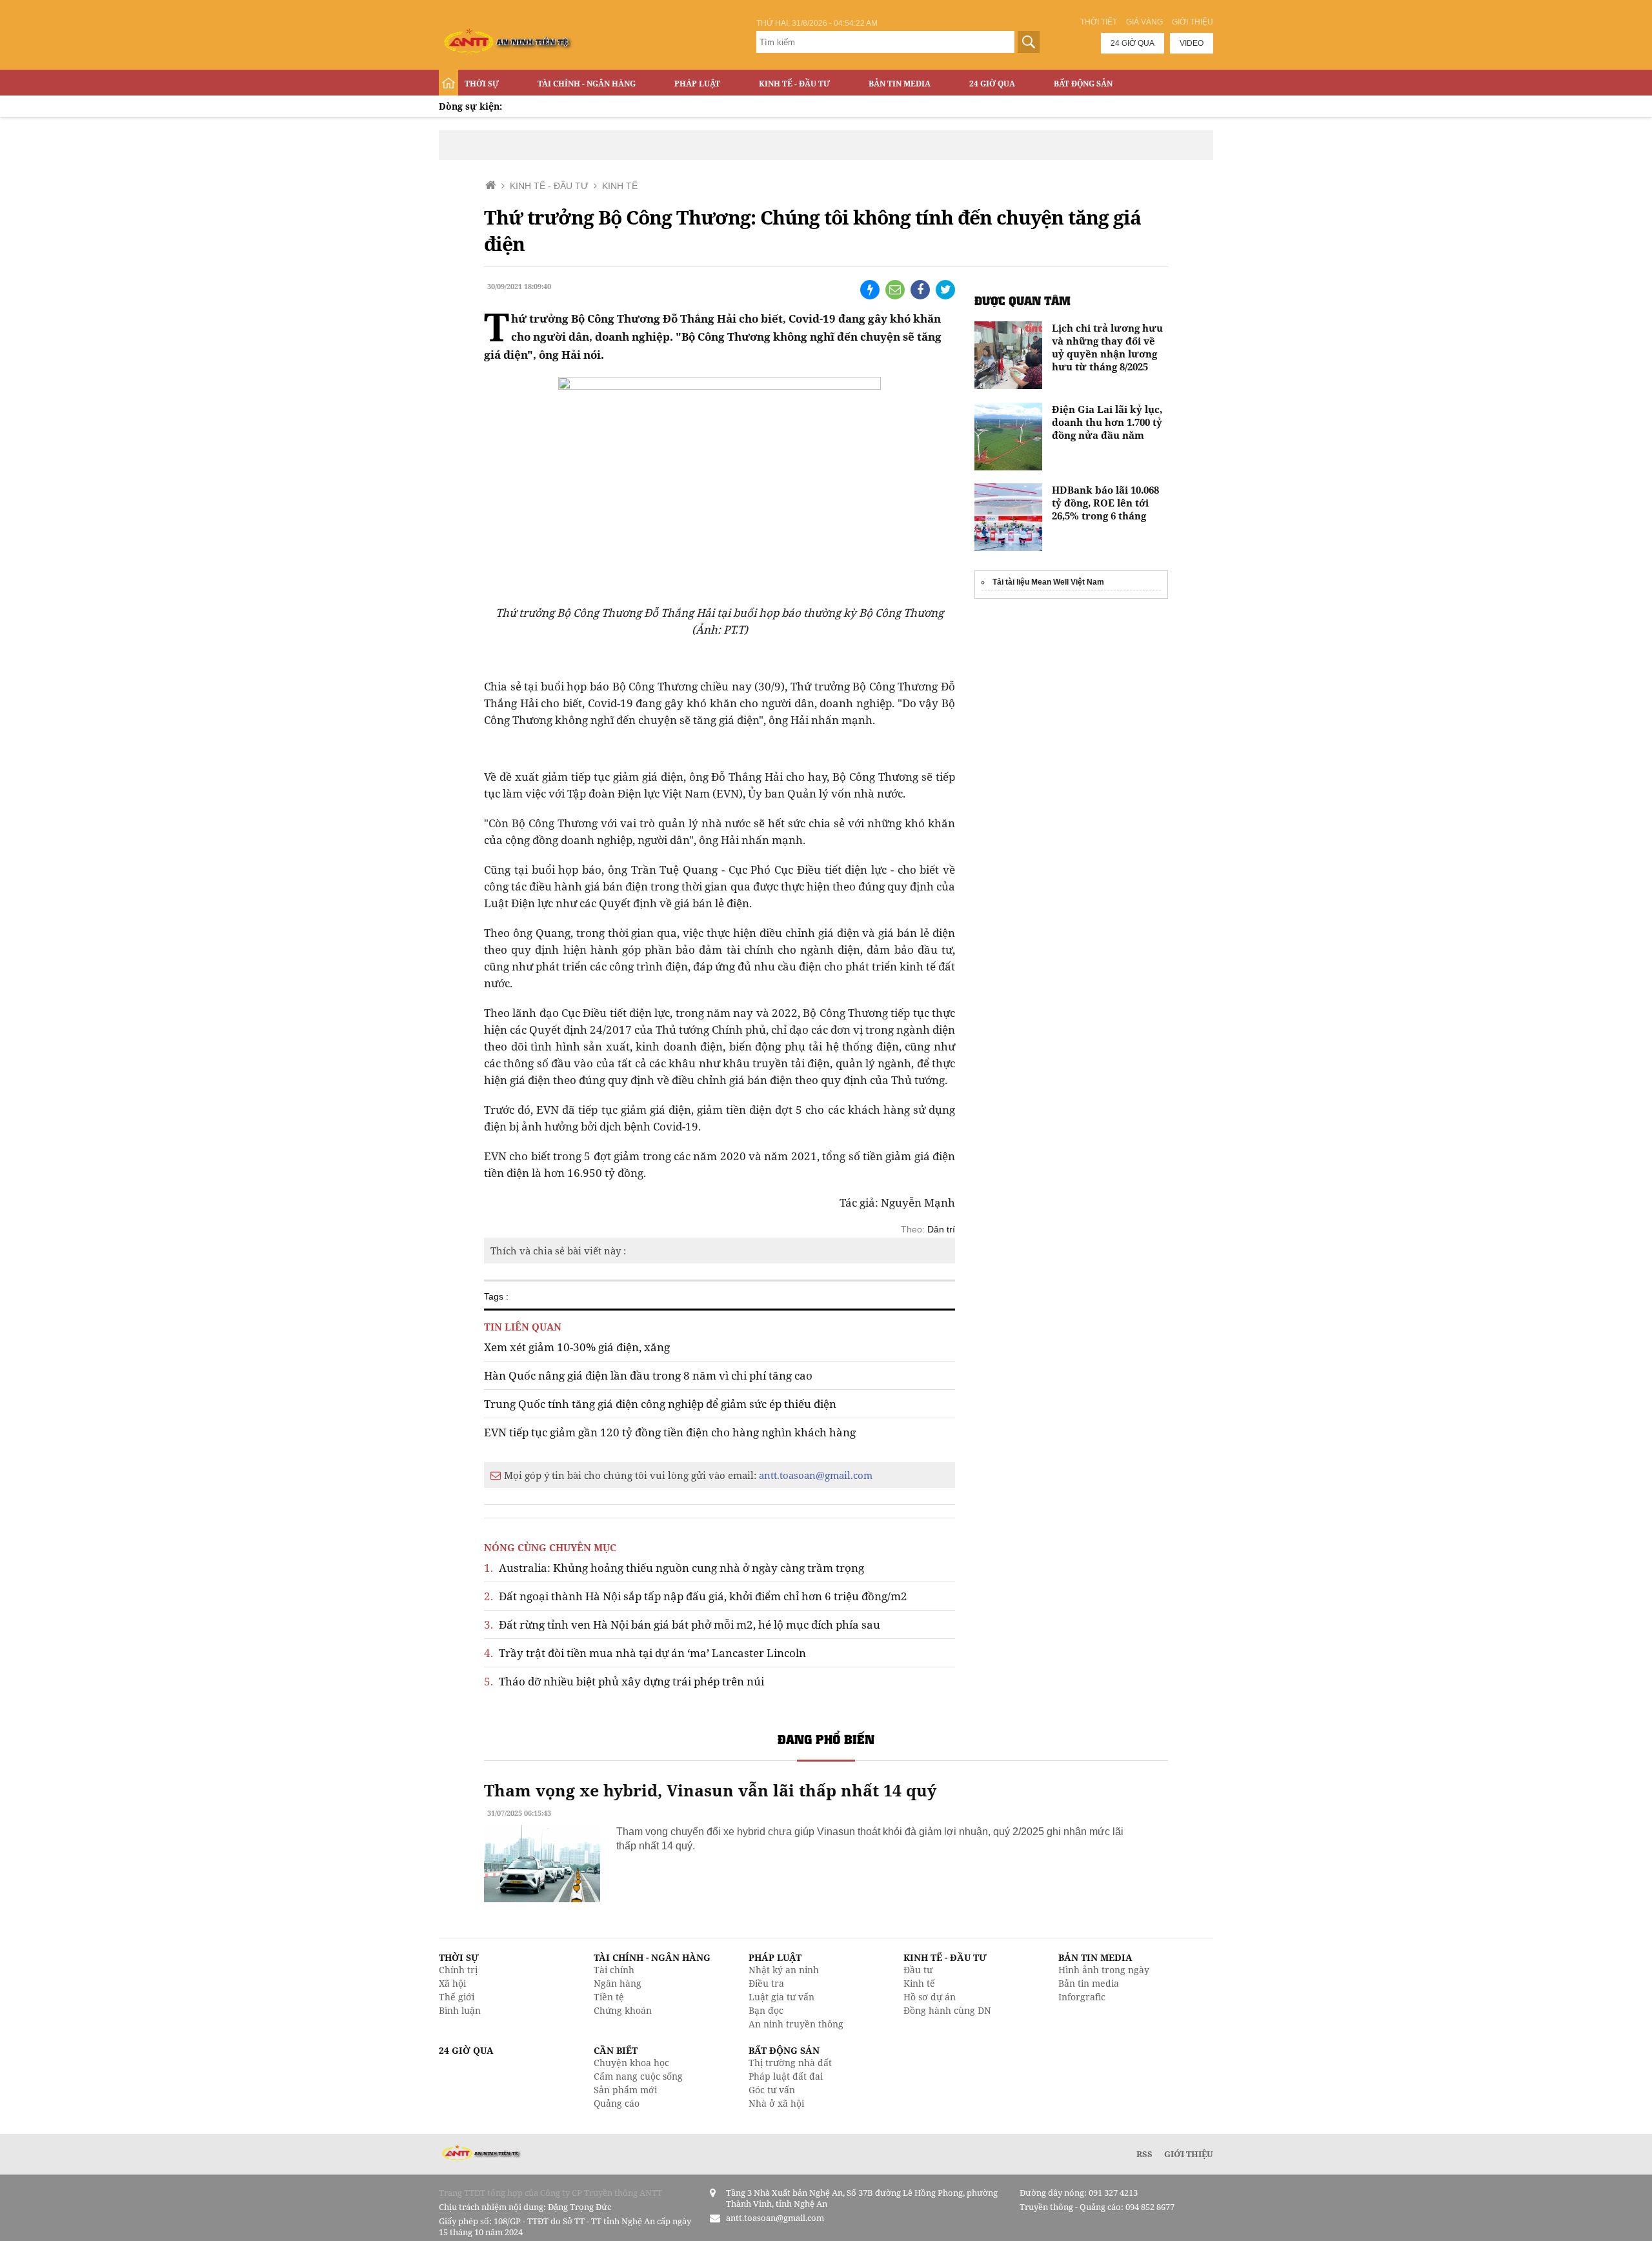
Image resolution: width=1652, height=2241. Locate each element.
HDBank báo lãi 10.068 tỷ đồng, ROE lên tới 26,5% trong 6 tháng (1105, 503)
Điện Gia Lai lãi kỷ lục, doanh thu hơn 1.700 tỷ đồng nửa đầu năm (1107, 422)
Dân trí (941, 1229)
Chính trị (458, 1970)
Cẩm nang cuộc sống (638, 2076)
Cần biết (616, 2050)
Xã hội (452, 1983)
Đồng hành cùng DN (947, 2010)
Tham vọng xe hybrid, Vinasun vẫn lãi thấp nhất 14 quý (710, 1790)
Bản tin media (1089, 1983)
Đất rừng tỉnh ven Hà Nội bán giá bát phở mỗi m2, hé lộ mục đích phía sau (682, 1624)
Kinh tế (919, 1983)
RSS (1144, 2154)
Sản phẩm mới (625, 2090)
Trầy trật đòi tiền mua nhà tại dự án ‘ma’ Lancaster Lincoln (645, 1653)
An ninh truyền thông (796, 2024)
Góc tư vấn (772, 2090)
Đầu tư (918, 1970)
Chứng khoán (623, 2010)
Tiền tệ (609, 1997)
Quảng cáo (617, 2103)
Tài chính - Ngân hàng (587, 84)
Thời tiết (1099, 22)
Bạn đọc (766, 2010)
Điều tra (766, 1983)
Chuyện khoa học (631, 2063)
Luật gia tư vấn (781, 1997)
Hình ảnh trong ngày (1104, 1970)
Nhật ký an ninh (784, 1970)
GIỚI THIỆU (1189, 2154)
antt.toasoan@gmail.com (816, 1475)
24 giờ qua (1133, 43)
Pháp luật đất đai (786, 2076)
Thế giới (457, 1997)
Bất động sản (1083, 84)
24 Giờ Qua (992, 84)
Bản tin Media (900, 84)
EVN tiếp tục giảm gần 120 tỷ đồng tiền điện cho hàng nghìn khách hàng (670, 1432)
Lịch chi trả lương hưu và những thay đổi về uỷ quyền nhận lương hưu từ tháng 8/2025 (1107, 347)
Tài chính (614, 1970)
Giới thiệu (1193, 22)
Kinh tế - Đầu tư (794, 84)
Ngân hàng (618, 1983)
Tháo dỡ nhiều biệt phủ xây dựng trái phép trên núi (624, 1681)
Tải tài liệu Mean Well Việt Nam (1048, 582)
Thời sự (482, 84)
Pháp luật (697, 84)
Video (1192, 43)
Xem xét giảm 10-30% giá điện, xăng (577, 1347)
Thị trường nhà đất (790, 2063)
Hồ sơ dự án (930, 1997)
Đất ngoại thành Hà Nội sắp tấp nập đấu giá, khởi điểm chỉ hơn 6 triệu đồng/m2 (696, 1596)
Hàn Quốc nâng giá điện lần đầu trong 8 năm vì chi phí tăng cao (648, 1375)
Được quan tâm (1022, 300)
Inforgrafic (1082, 1997)
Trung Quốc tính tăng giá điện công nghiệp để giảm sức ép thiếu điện (660, 1404)
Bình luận (460, 2010)
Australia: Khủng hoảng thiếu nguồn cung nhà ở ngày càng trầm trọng (674, 1568)
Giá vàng (1144, 22)
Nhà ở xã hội (776, 2103)
